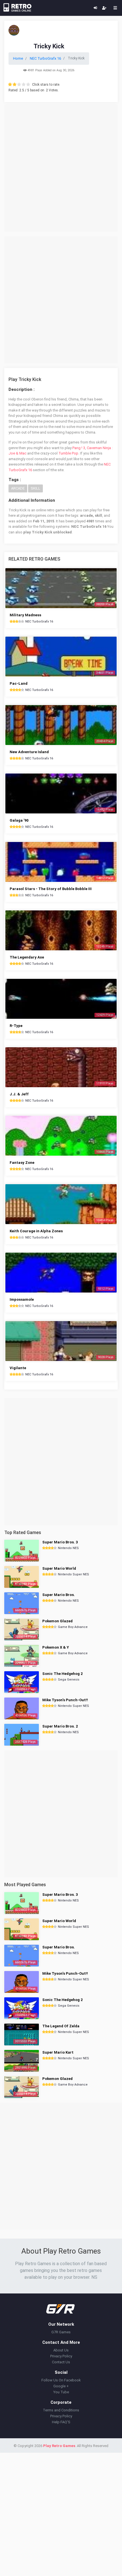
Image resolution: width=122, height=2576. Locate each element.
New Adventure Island (29, 752)
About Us (61, 2350)
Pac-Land (19, 683)
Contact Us (61, 2362)
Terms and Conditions (61, 2410)
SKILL (35, 488)
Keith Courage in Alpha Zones (36, 1231)
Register (104, 8)
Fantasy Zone (22, 1163)
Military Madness (25, 615)
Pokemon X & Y (56, 1647)
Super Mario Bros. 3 (60, 1542)
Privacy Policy (61, 2356)
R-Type (16, 1026)
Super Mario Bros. (59, 1595)
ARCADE (18, 488)
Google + (61, 2386)
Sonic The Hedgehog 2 (62, 1674)
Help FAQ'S (61, 2422)
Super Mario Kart (58, 2052)
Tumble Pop (68, 453)
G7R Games (61, 2332)
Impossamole (22, 1299)
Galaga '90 (19, 820)
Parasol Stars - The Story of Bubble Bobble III (51, 889)
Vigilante (18, 1368)
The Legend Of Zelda (61, 2026)
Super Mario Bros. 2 (60, 1726)
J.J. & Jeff (19, 1094)
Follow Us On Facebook (61, 2380)
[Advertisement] (61, 168)
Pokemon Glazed (57, 1621)
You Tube (61, 2392)
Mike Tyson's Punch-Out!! (65, 1700)
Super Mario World (59, 1568)
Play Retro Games (59, 2446)
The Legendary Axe (27, 957)
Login (95, 8)
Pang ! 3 (79, 448)
